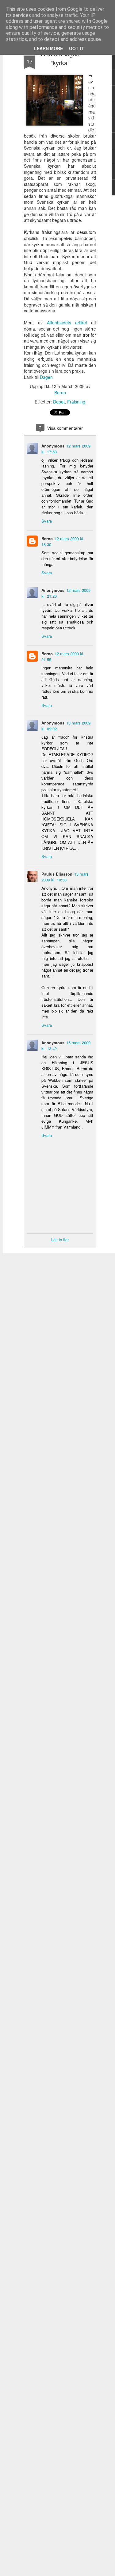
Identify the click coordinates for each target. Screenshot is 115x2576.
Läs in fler (60, 1240)
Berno (60, 392)
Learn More (48, 48)
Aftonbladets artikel (67, 323)
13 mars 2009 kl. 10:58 (65, 877)
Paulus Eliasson (57, 874)
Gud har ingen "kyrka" (60, 58)
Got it (76, 48)
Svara (47, 521)
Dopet (59, 402)
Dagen (46, 377)
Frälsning (76, 402)
